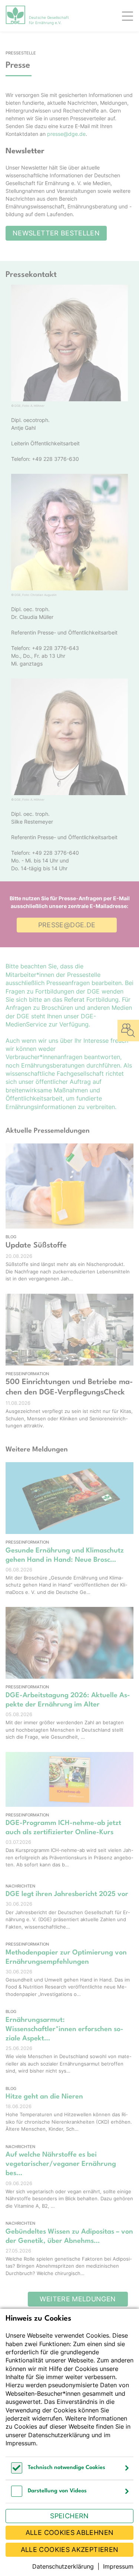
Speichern (69, 2516)
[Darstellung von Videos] (17, 2495)
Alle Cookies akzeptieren (70, 2550)
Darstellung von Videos (57, 2491)
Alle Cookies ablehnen (70, 2533)
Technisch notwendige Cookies (67, 2468)
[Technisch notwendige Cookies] (17, 2471)
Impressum (21, 2443)
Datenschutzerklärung (59, 2435)
